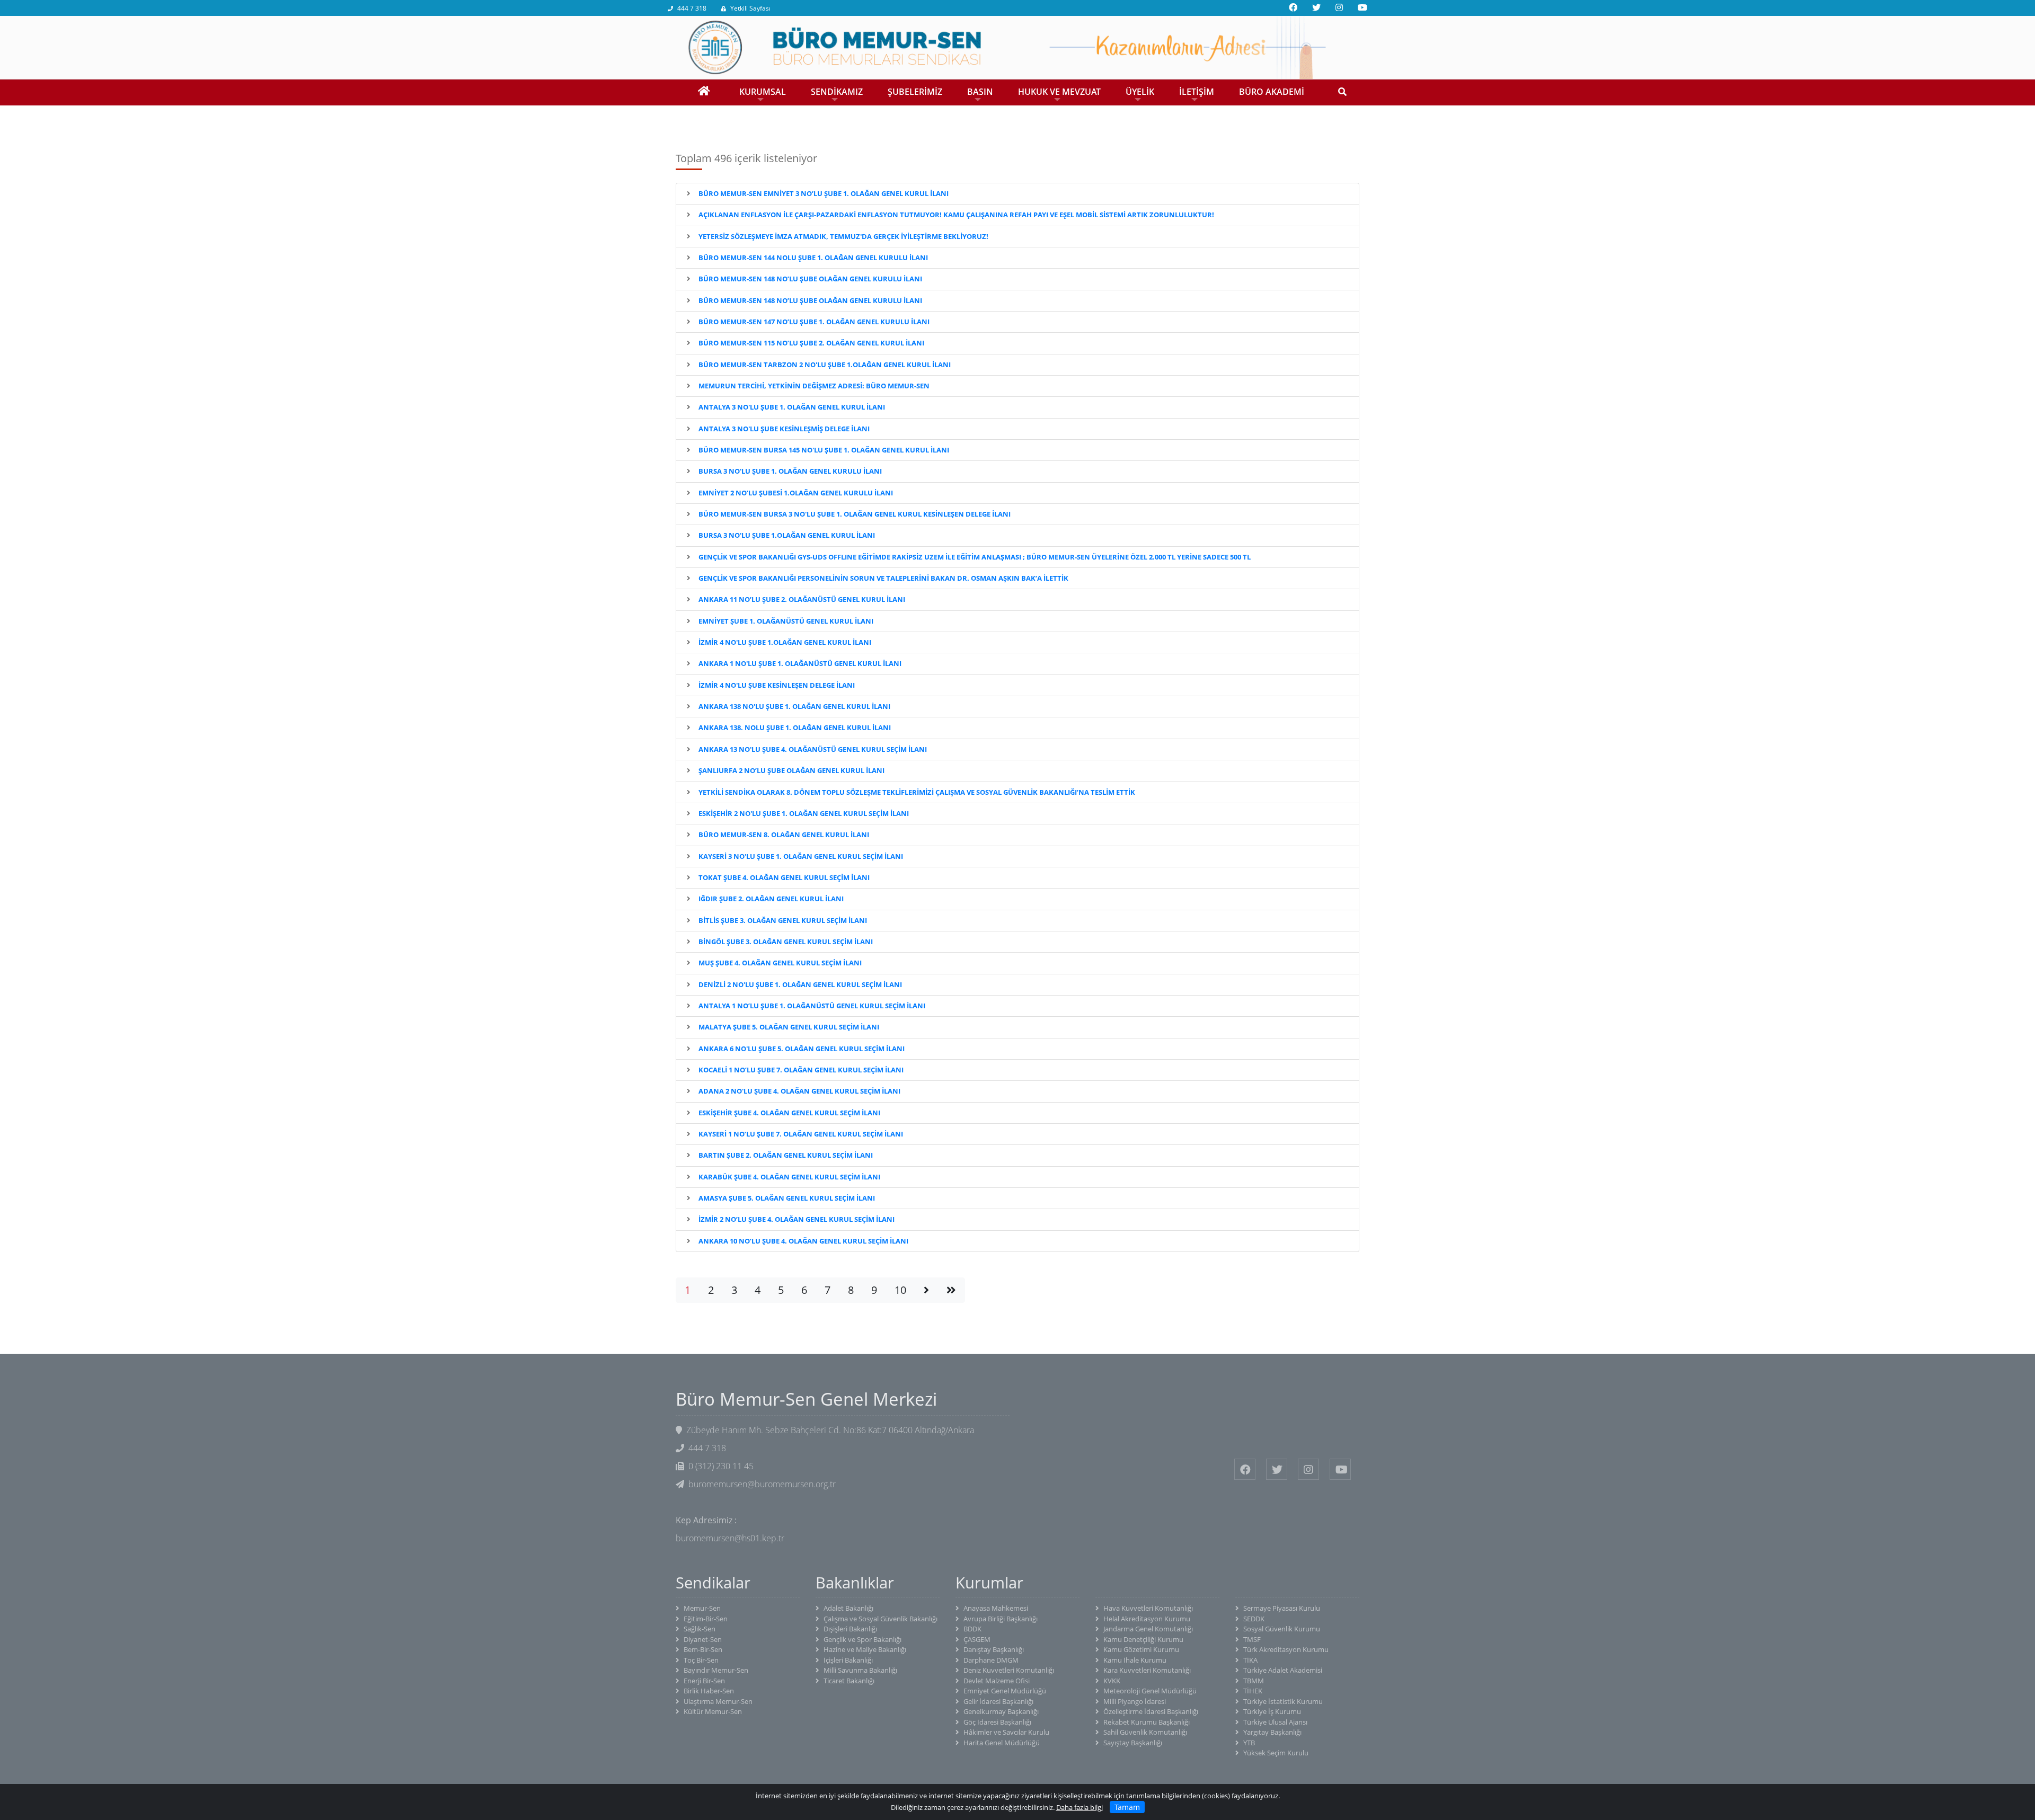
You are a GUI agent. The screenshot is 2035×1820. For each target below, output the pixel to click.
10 (900, 1290)
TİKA (1250, 1660)
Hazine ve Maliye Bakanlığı (865, 1649)
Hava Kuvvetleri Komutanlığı (1148, 1608)
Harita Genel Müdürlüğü (1002, 1743)
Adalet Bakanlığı (848, 1608)
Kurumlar (989, 1583)
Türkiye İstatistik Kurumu (1283, 1701)
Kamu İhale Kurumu (1135, 1660)
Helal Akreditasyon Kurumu (1147, 1619)
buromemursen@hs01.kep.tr (730, 1538)
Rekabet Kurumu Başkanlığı (1147, 1722)
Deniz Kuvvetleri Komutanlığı (1009, 1670)
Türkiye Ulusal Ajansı (1275, 1722)
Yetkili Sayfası (750, 8)
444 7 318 (692, 8)
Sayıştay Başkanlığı (1133, 1743)
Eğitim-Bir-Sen (706, 1619)
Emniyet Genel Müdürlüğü (1005, 1691)
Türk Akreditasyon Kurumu (1286, 1649)
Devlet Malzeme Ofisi (997, 1681)
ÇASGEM (977, 1639)
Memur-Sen (702, 1608)
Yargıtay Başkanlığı (1272, 1732)
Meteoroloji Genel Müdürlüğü (1150, 1691)
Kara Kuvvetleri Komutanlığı (1147, 1670)
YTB (1249, 1743)
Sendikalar (713, 1583)
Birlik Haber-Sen (709, 1691)
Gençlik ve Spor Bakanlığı (862, 1639)
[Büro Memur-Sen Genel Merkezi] (1017, 47)
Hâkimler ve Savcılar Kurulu (1006, 1732)
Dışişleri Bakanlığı (850, 1629)
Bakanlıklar (855, 1583)
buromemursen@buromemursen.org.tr (762, 1484)
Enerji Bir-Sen (704, 1681)
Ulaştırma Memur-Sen (718, 1701)
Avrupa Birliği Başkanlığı (1001, 1619)
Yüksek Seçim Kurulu (1276, 1753)
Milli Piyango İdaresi (1135, 1701)
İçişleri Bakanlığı (848, 1660)
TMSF (1252, 1639)
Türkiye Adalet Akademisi (1283, 1670)
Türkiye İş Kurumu (1272, 1711)
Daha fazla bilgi (1080, 1807)
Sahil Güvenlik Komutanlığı (1145, 1732)
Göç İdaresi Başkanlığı (997, 1722)
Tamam (1127, 1807)
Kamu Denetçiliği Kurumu (1143, 1639)
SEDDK (1254, 1619)
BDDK (972, 1629)
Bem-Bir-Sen (703, 1649)
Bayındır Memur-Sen (716, 1670)
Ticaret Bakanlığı (849, 1681)
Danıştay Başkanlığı (994, 1649)
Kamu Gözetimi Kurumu (1141, 1649)
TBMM (1254, 1681)
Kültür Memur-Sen (713, 1711)
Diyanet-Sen (703, 1639)
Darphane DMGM (991, 1660)
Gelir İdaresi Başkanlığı (998, 1701)
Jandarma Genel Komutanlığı (1148, 1629)
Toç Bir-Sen (701, 1660)
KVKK (1112, 1681)
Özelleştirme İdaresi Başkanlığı (1151, 1711)
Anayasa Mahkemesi (996, 1608)
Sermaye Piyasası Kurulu (1282, 1608)
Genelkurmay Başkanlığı (1001, 1711)
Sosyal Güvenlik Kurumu (1282, 1629)
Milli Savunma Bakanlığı (860, 1670)
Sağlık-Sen (700, 1629)
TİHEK (1253, 1691)
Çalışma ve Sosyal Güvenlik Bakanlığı (881, 1619)
